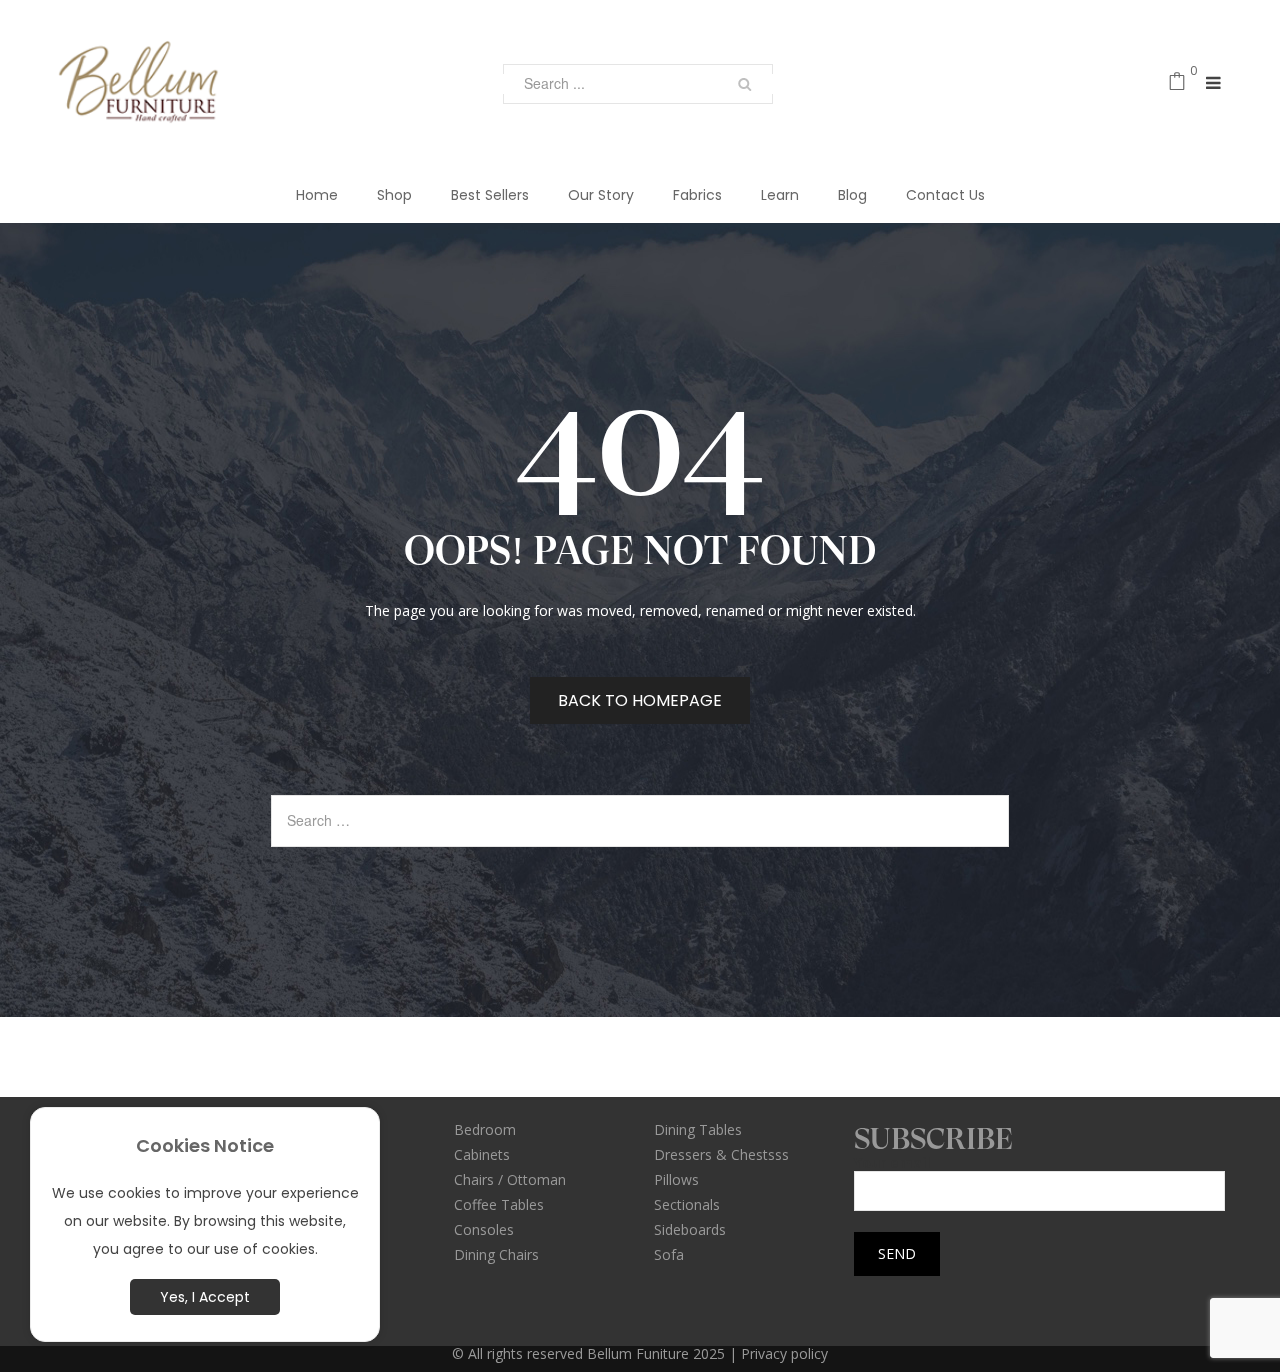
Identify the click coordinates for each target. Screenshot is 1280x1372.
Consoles (484, 1229)
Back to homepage (640, 700)
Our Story (601, 195)
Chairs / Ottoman (510, 1179)
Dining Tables (698, 1129)
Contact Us (945, 195)
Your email (892, 1163)
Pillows (676, 1179)
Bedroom (485, 1129)
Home (317, 195)
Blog (852, 195)
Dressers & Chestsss (721, 1154)
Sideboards (690, 1229)
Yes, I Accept (205, 1297)
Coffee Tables (499, 1204)
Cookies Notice (205, 1145)
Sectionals (687, 1204)
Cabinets (482, 1154)
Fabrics (697, 195)
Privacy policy (784, 1353)
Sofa (669, 1254)
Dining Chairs (496, 1254)
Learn (780, 195)
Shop (394, 195)
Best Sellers (490, 195)
